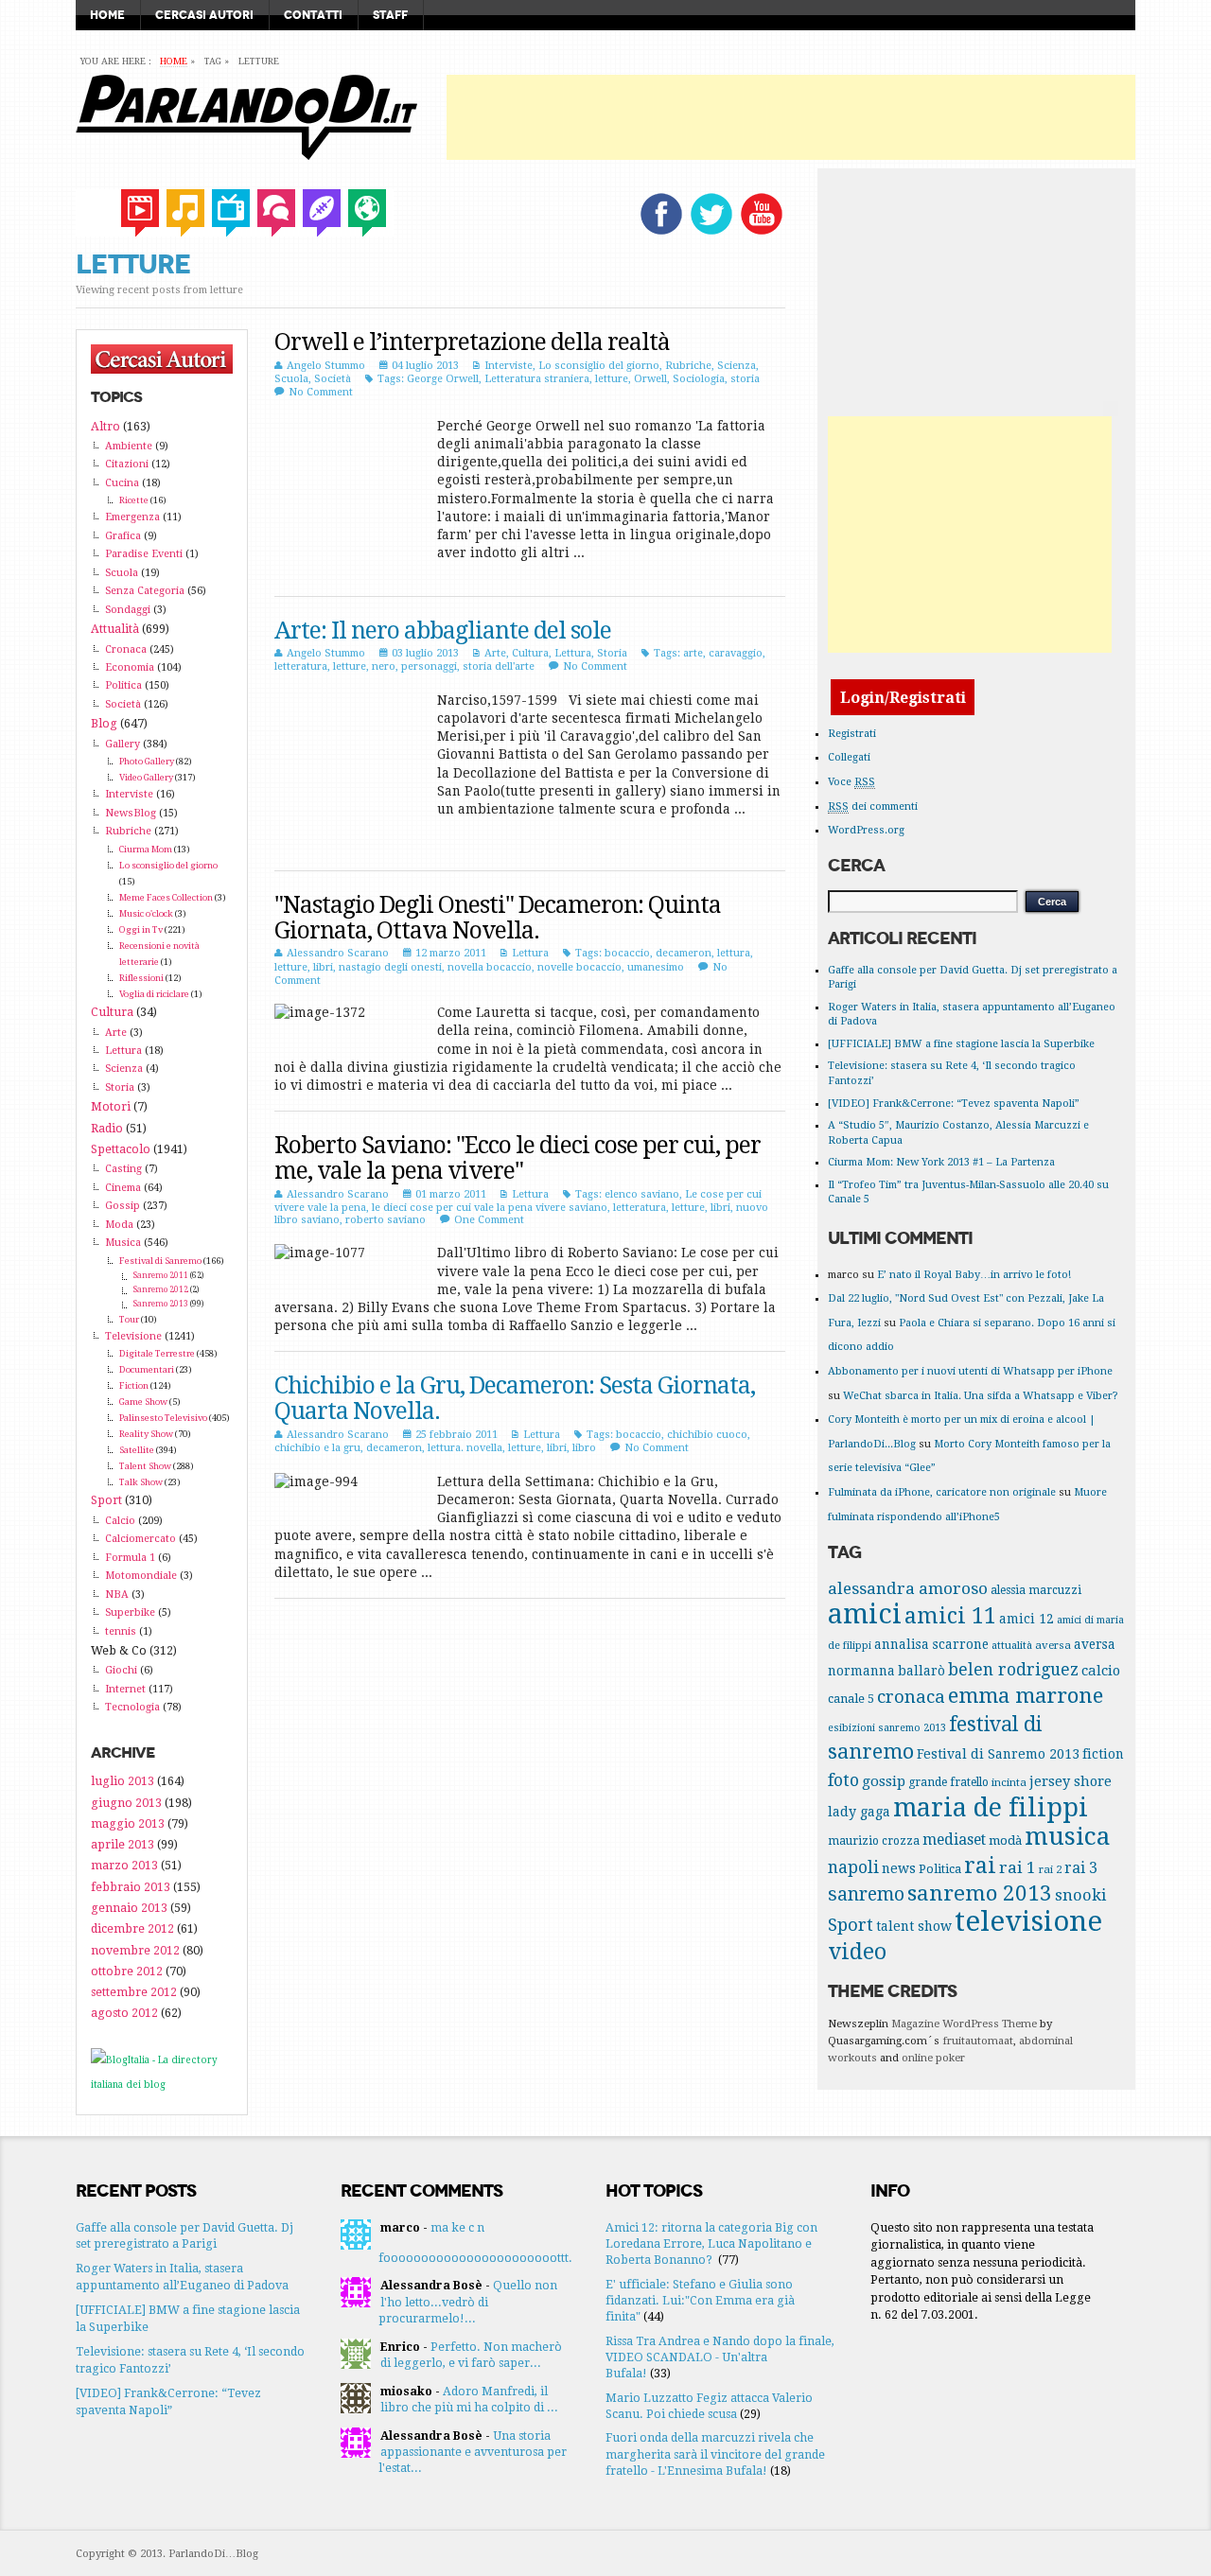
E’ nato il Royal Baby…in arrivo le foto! (974, 1275)
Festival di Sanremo (160, 1261)
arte (693, 653)
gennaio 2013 (129, 1908)
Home (107, 15)
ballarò (921, 1671)
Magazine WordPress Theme (964, 2024)
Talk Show (141, 1482)
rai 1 (1018, 1867)
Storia (612, 653)
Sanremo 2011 (161, 1275)
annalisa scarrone (931, 1644)
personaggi (429, 666)
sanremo (866, 1894)
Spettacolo (121, 1149)
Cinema (123, 1188)
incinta (1009, 1782)
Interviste (509, 366)
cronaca (911, 1697)
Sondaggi (128, 610)
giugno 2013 (126, 1803)
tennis (121, 1631)
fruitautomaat (978, 2041)
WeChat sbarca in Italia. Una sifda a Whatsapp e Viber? (981, 1396)
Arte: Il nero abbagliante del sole (443, 631)
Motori (111, 1106)
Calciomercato (140, 1539)
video (857, 1952)
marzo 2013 (124, 1865)
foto (843, 1780)
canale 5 (851, 1699)
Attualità (115, 629)
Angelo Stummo (326, 366)
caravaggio (736, 653)
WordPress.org (866, 830)
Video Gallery (146, 777)
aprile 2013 (123, 1844)
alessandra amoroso (908, 1588)
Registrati (852, 734)
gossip (884, 1781)
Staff (390, 15)
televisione (1028, 1921)
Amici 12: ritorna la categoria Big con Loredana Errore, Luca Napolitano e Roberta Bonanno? (711, 2244)
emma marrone (1026, 1695)
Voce (851, 782)
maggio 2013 (128, 1823)
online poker (933, 2058)
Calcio (120, 1521)
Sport (106, 1500)
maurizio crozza (874, 1841)
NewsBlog (131, 813)
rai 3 (1081, 1868)
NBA (117, 1595)
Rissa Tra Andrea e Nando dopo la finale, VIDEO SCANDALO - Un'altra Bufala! (720, 2357)
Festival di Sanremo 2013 (998, 1754)
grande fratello (948, 1782)
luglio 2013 (123, 1781)
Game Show (143, 1402)
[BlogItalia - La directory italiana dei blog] (162, 2085)
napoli (853, 1867)
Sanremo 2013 (161, 1304)
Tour (129, 1319)
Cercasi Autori (204, 15)
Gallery (123, 744)
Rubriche (688, 366)
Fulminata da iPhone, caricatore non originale (942, 1492)
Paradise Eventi (144, 554)
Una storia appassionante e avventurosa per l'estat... (473, 2452)
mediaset (954, 1840)
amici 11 (950, 1616)
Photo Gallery (147, 761)
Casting (123, 1169)
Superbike (130, 1612)
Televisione (133, 1336)
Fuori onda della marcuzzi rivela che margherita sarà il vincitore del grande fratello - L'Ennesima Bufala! (715, 2454)
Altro (105, 426)
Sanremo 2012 (161, 1289)
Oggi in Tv (141, 929)
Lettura (573, 653)
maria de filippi (991, 1807)
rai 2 (1050, 1869)
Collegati (849, 757)
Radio (107, 1128)
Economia (130, 667)
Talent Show (145, 1466)
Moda (119, 1225)
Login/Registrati (903, 698)
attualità (1012, 1646)
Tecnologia (132, 1707)
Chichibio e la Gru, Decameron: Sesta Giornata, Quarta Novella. (515, 1398)
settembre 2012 (134, 1992)
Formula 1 (130, 1558)
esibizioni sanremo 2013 (887, 1728)
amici (865, 1614)
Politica (123, 685)
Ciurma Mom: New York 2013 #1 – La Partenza (941, 1162)
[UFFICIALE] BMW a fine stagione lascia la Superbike (961, 1044)
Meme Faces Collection (166, 897)
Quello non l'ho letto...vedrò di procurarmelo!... (468, 2302)
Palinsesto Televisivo (163, 1418)
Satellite (137, 1450)
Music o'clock (146, 913)
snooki (1080, 1895)
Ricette (134, 500)
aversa (1053, 1645)
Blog (104, 723)
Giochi (121, 1670)
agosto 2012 (124, 2013)
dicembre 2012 (132, 1928)
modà (1005, 1840)
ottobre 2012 (127, 1971)
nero (384, 666)
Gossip (123, 1206)
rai (980, 1866)
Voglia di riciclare (154, 994)
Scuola (291, 379)
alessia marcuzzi (1036, 1590)
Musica (123, 1243)
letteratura (301, 666)
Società (333, 379)
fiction (1103, 1754)
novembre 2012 (135, 1950)
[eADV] (1111, 409)
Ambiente (129, 446)
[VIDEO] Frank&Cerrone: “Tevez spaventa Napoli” (954, 1104)
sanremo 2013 (980, 1893)
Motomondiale (141, 1576)
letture (612, 379)
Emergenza (132, 517)
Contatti (313, 15)
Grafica (123, 536)
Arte (495, 653)
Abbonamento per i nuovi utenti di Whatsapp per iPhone (970, 1371)
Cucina (122, 483)
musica (1068, 1836)
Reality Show (146, 1434)
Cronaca (126, 649)
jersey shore (1071, 1781)
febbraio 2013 (131, 1887)
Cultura (530, 653)
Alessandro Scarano (338, 953)
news (899, 1868)
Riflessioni (141, 978)
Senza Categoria (145, 591)
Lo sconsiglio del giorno (599, 366)
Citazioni (127, 464)
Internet (125, 1689)
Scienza (737, 366)
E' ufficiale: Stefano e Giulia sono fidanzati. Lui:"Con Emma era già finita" (700, 2301)
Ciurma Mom (146, 849)
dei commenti (873, 806)
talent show (914, 1926)
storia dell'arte (499, 666)
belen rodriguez (1013, 1670)
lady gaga (859, 1812)
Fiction (134, 1385)
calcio (1101, 1670)
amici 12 (1027, 1619)
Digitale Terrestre (157, 1353)
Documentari (147, 1369)
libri (323, 967)
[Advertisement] (791, 117)
